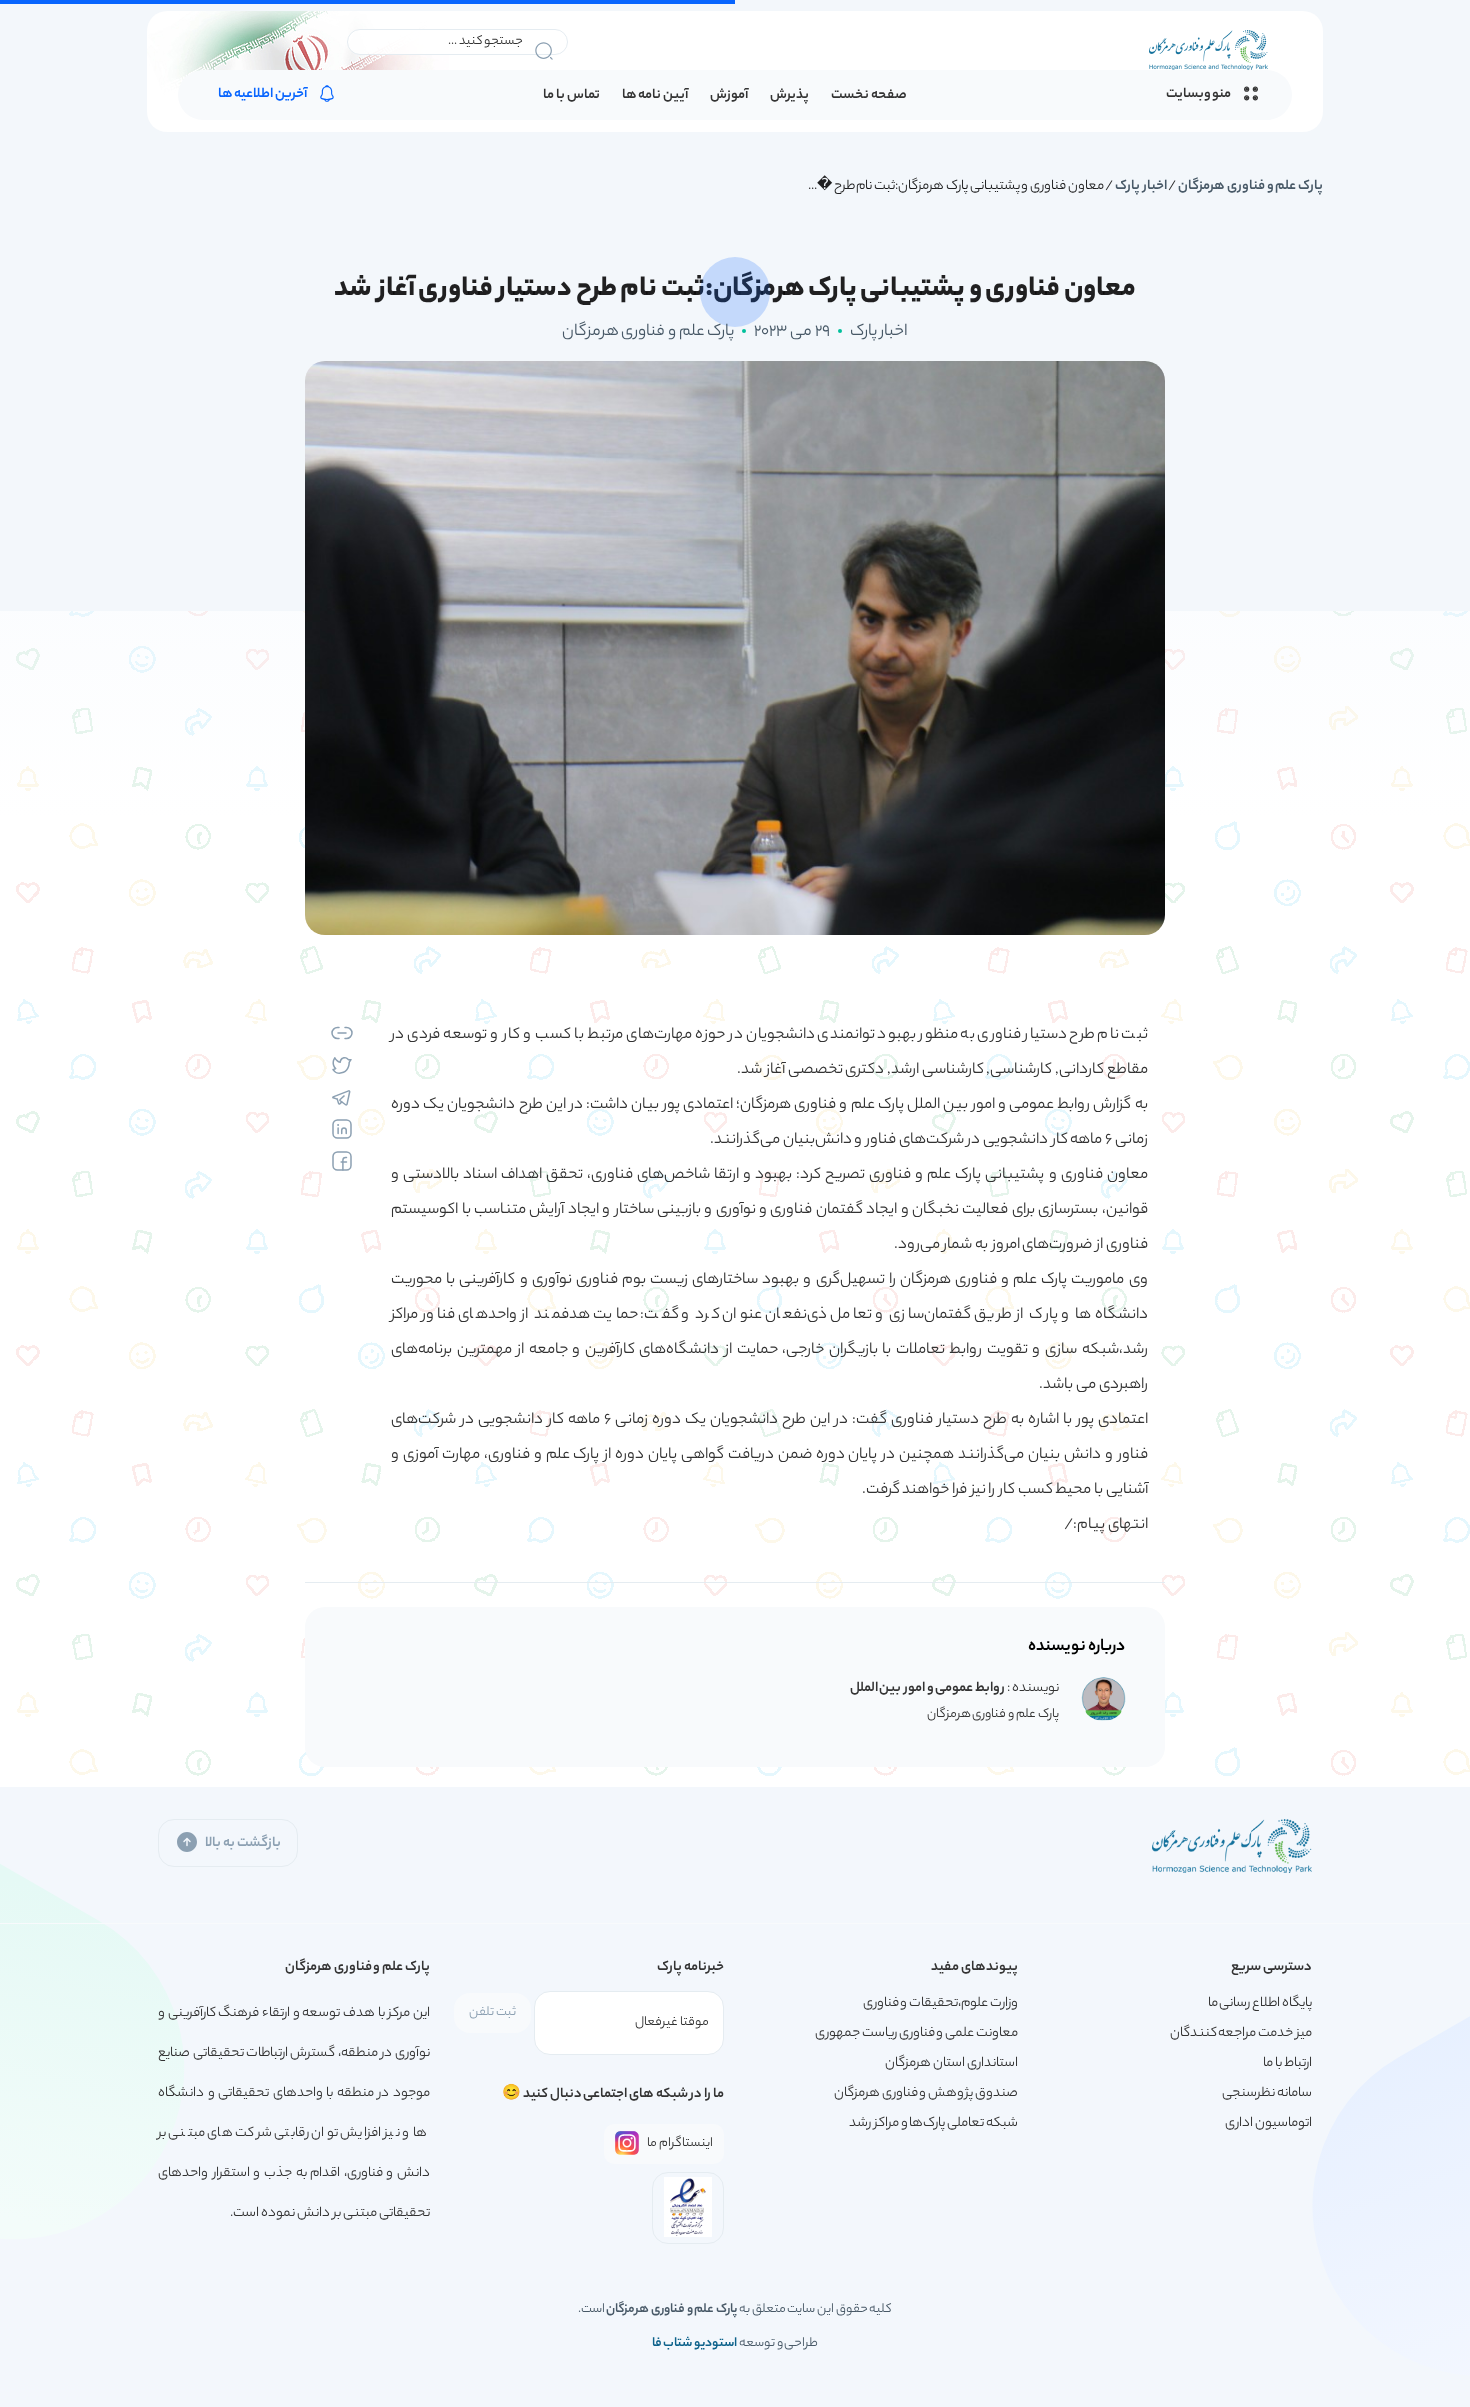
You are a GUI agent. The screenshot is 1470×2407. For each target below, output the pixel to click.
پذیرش (789, 95)
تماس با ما (571, 95)
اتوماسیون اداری (1268, 2123)
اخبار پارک (1141, 186)
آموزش (729, 95)
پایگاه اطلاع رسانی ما (1260, 2003)
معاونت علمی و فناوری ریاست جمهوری (916, 2033)
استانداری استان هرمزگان (951, 2063)
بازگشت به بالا (242, 1843)
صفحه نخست (869, 95)
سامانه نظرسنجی (1267, 2093)
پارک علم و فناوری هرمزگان (1250, 186)
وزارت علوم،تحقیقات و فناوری (940, 2003)
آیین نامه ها (655, 95)
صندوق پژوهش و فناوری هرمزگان (926, 2093)
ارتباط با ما (1287, 2063)
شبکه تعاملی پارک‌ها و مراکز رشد (933, 2123)
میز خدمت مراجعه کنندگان (1241, 2033)
